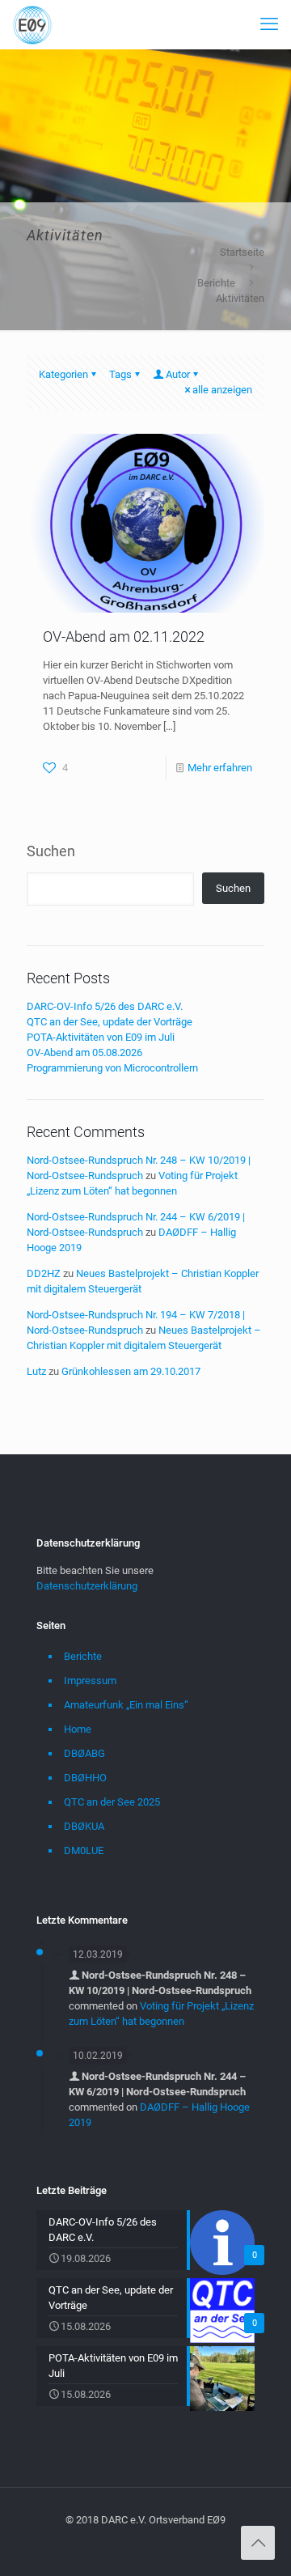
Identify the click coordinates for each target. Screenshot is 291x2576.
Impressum (90, 1681)
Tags (120, 374)
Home (78, 1729)
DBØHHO (85, 1778)
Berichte (216, 283)
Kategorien (63, 374)
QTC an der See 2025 (112, 1802)
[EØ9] (32, 24)
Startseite (242, 252)
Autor (178, 374)
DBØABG (84, 1753)
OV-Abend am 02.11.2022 (124, 637)
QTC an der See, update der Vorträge (110, 1022)
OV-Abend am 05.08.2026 (84, 1052)
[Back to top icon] (258, 2543)
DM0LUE (84, 1850)
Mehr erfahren (220, 768)
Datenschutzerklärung (87, 1586)
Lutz (36, 1371)
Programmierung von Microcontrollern (112, 1068)
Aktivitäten (240, 298)
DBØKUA (84, 1826)
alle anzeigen (222, 390)
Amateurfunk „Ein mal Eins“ (126, 1705)
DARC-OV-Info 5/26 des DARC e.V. (105, 1006)
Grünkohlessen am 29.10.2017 (131, 1371)
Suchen (51, 851)
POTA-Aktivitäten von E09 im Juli (101, 1037)
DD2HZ (44, 1273)
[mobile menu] (269, 24)
